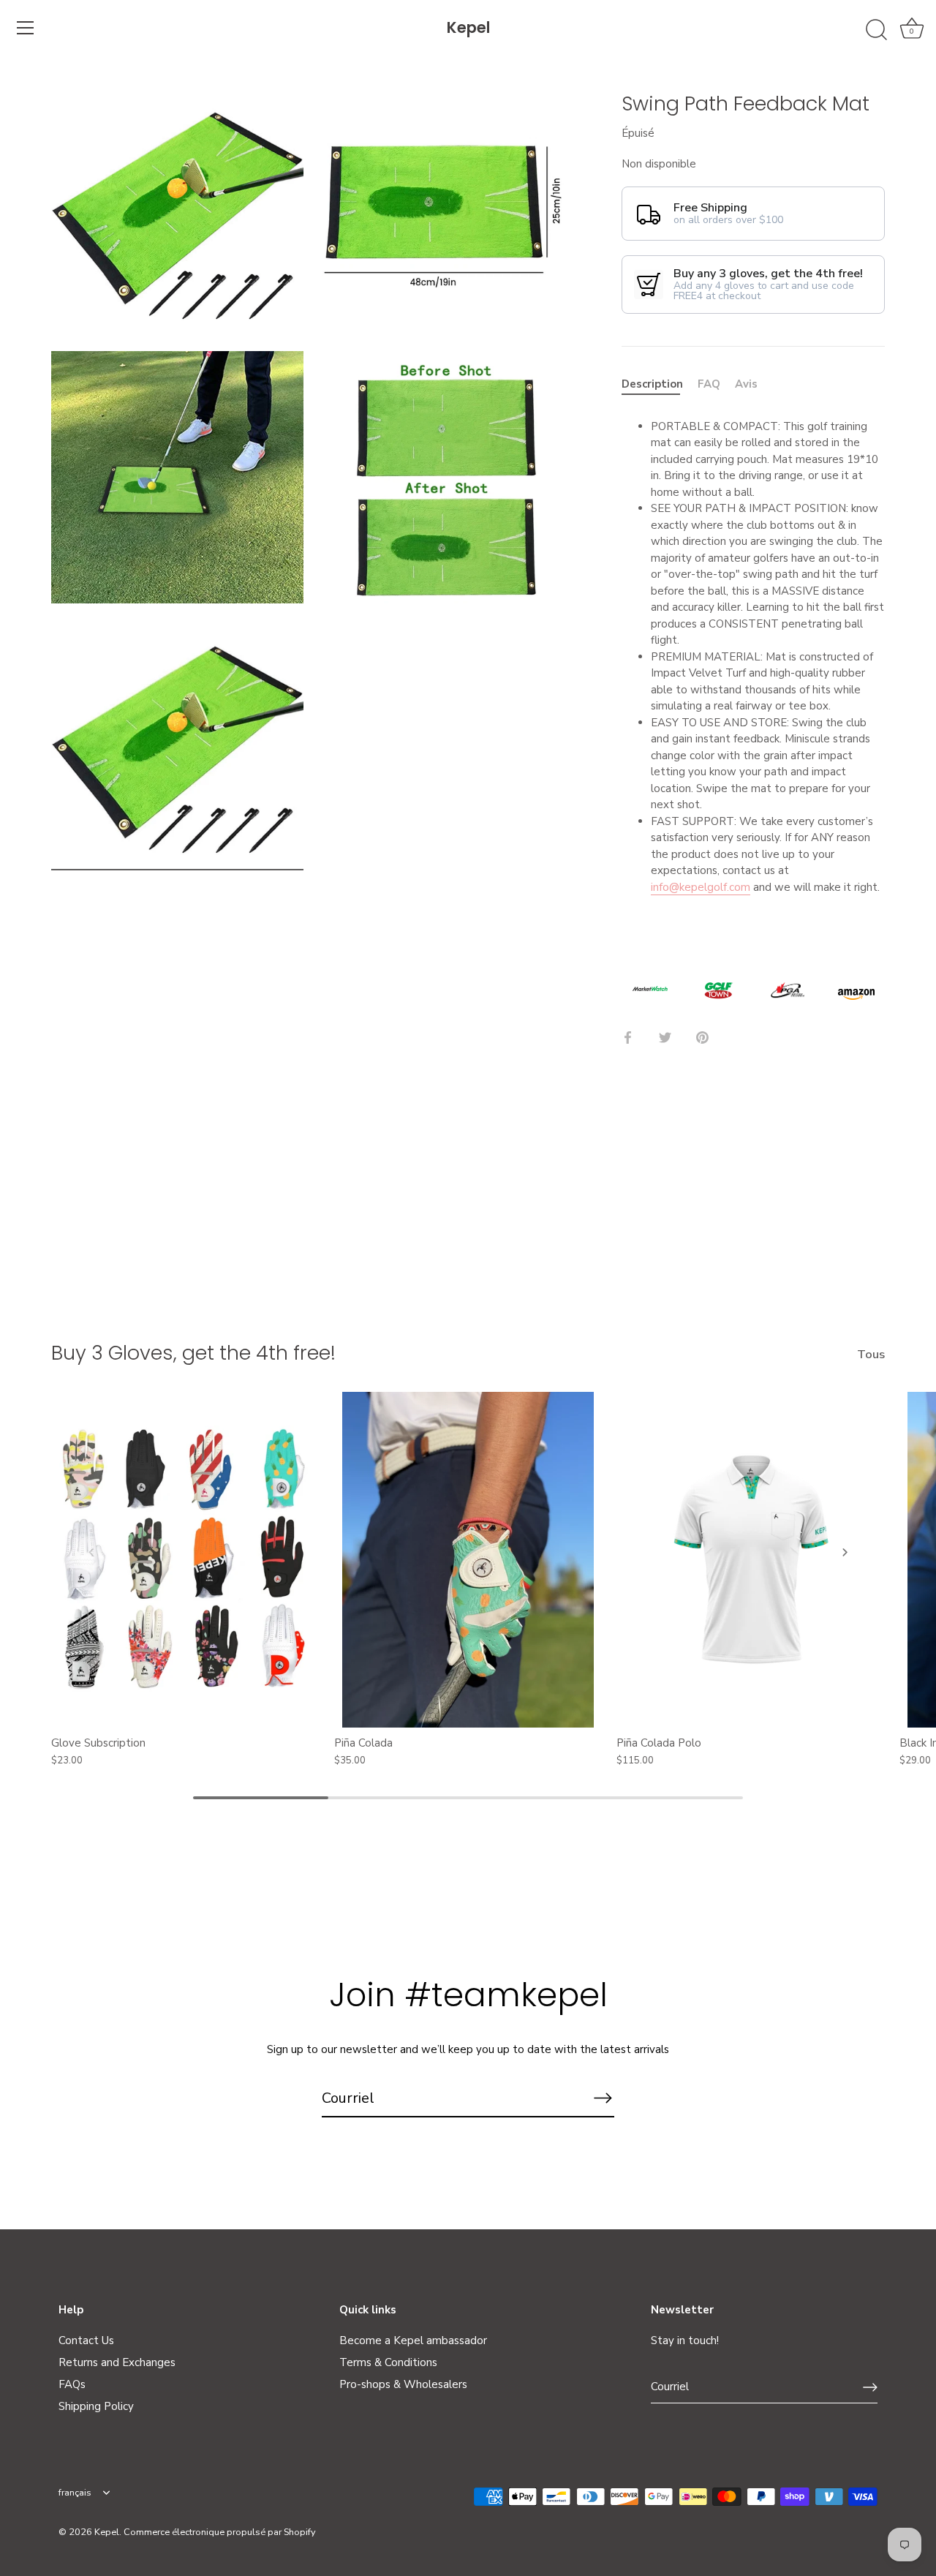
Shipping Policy (96, 2406)
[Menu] (26, 28)
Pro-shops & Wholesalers (403, 2384)
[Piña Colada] (468, 1559)
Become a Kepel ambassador (413, 2340)
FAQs (72, 2384)
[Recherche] (876, 30)
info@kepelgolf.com (701, 887)
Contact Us (86, 2340)
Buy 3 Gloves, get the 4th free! (193, 1353)
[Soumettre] (870, 2387)
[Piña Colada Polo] (751, 1559)
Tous (871, 1355)
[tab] (660, 384)
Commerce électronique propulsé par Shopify (220, 2532)
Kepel (468, 27)
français (75, 2493)
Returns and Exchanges (117, 2362)
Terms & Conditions (388, 2362)
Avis (746, 384)
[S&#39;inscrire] (603, 2098)
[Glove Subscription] (185, 1559)
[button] (91, 1552)
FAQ (709, 384)
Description (652, 384)
